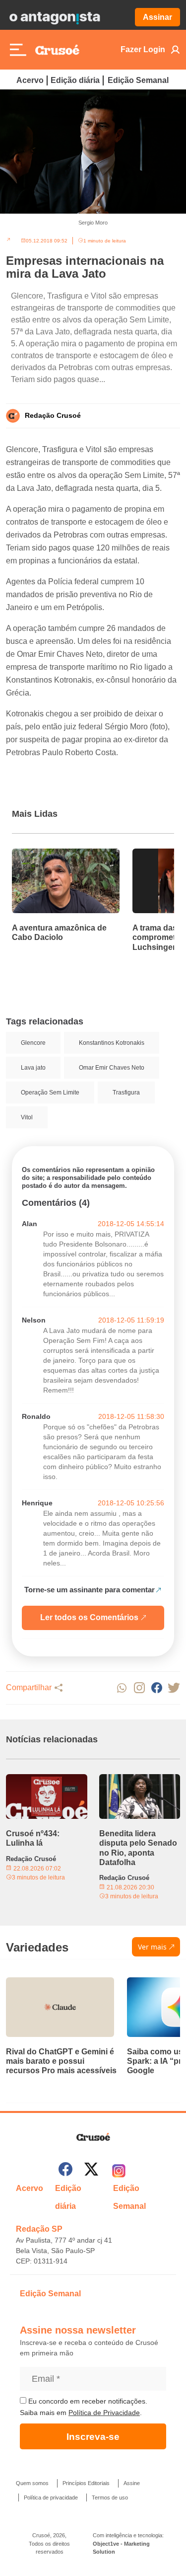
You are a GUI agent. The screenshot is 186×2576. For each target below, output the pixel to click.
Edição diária (75, 80)
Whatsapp (122, 1688)
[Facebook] (65, 2171)
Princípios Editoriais (86, 2483)
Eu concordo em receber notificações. (87, 2401)
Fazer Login (143, 49)
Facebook (156, 1688)
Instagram (139, 1688)
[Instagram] (119, 2171)
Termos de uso (110, 2498)
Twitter (174, 1688)
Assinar (157, 17)
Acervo (30, 80)
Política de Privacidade (104, 2413)
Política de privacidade (51, 2498)
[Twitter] (91, 2171)
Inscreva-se (93, 2437)
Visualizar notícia (44, 855)
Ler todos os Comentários (89, 1617)
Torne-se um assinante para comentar (90, 1590)
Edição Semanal (138, 80)
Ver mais (152, 1947)
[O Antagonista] (55, 17)
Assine (132, 2483)
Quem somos (32, 2483)
